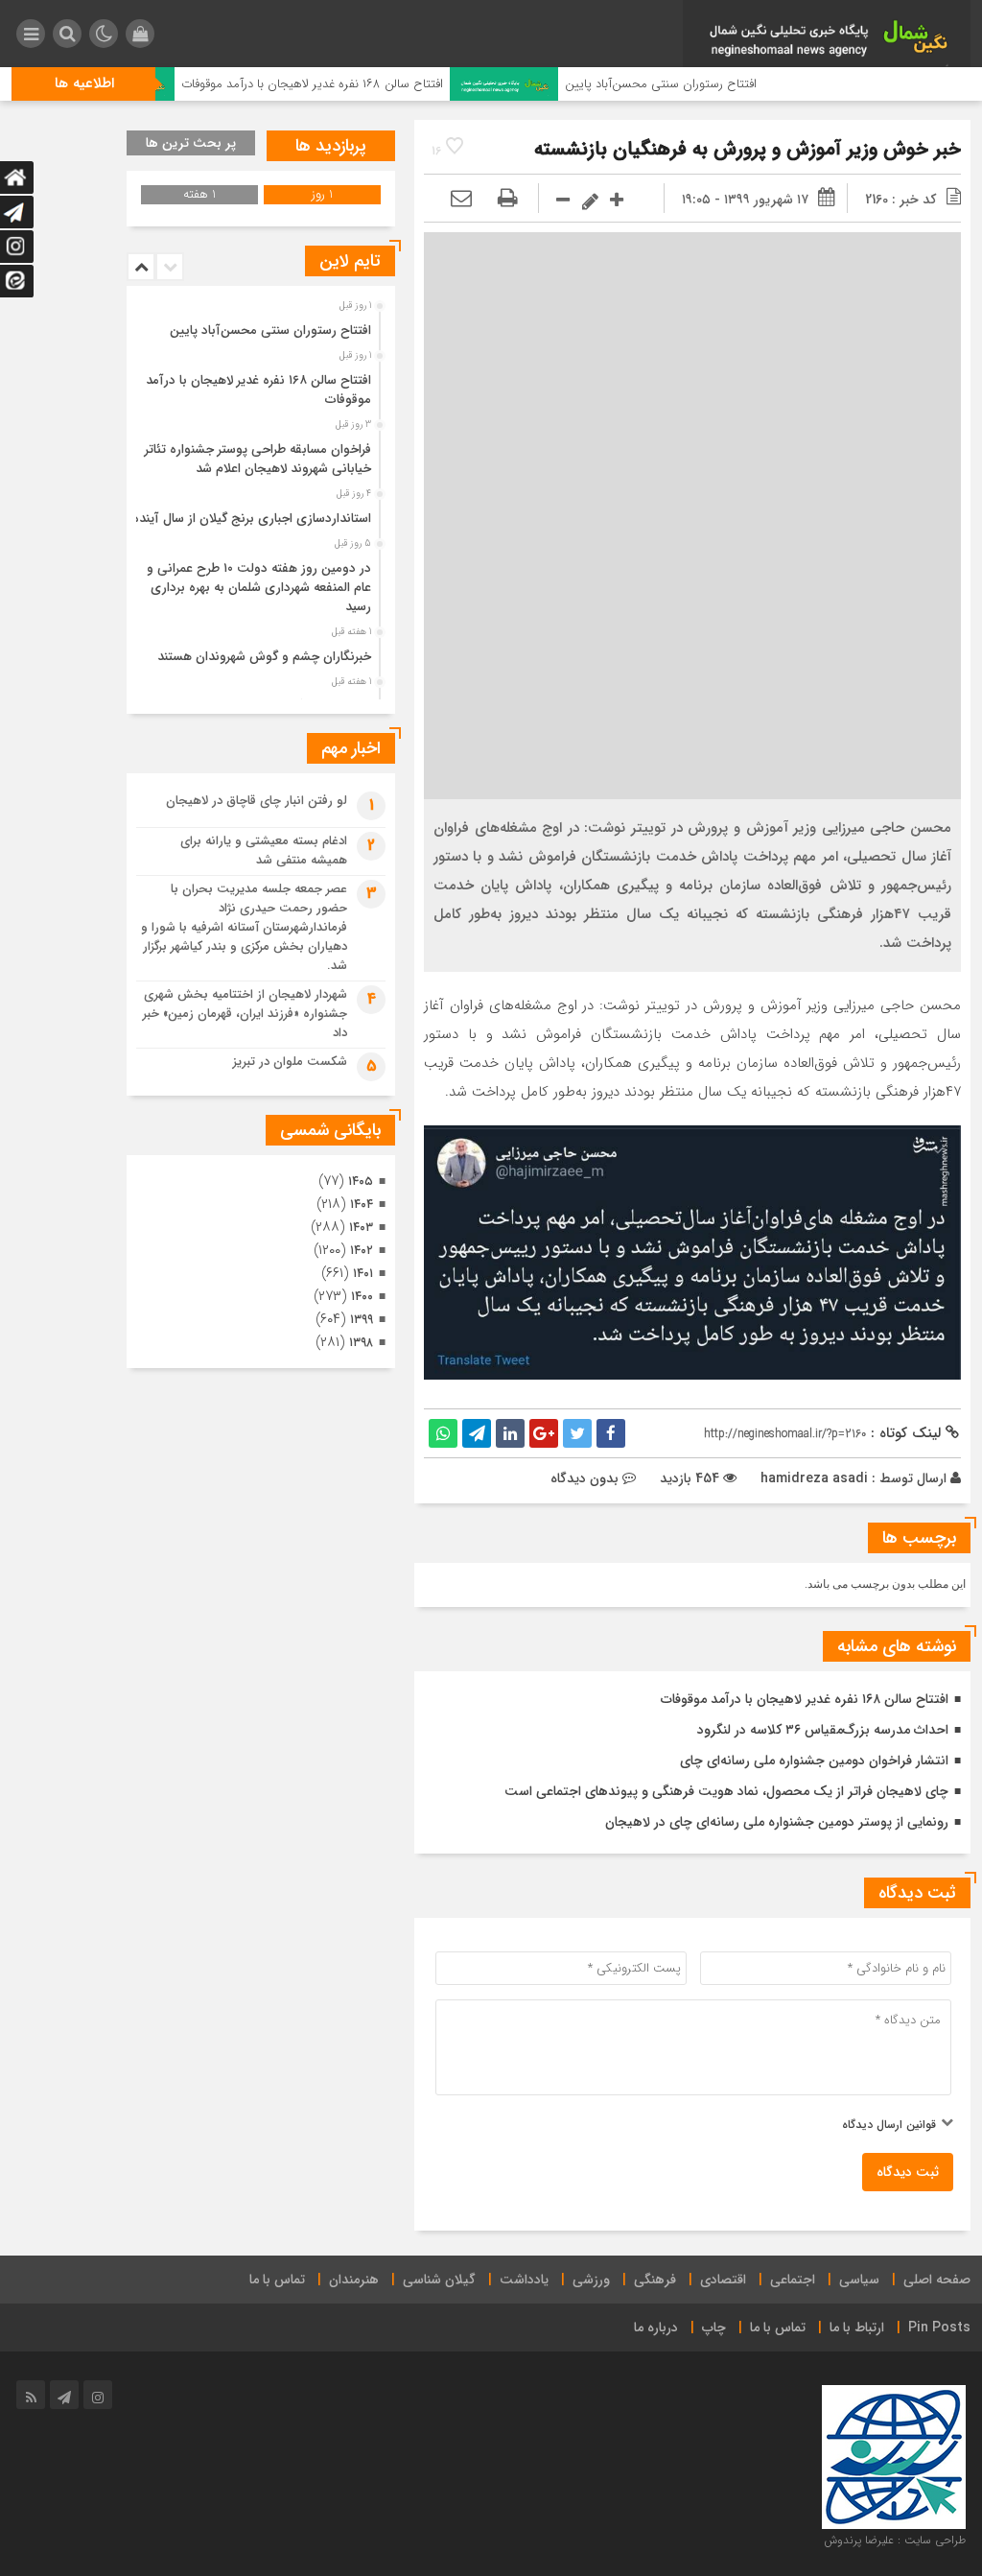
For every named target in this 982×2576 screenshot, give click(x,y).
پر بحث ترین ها (191, 143)
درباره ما (656, 2328)
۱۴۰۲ (362, 1251)
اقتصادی (723, 2280)
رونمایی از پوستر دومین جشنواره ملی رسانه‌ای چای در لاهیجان (777, 1822)
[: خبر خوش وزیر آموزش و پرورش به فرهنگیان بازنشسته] (461, 200)
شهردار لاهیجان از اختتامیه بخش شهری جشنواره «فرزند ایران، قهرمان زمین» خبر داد (245, 1014)
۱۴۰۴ (362, 1205)
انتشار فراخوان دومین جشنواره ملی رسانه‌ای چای (814, 1761)
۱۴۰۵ (361, 1182)
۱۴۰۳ (361, 1228)
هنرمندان (354, 2280)
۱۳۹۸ (361, 1343)
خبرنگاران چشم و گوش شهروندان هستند (264, 657)
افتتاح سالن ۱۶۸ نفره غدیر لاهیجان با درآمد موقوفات (362, 84)
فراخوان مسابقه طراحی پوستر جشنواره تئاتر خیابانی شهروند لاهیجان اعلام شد (258, 459)
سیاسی (859, 2280)
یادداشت (524, 2280)
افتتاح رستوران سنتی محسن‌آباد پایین (712, 84)
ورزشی (591, 2280)
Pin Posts (939, 2328)
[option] (258, 325)
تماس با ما (277, 2280)
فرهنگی (655, 2280)
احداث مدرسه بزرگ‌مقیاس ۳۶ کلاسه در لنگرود (823, 1730)
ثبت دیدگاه (908, 2172)
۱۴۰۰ (362, 1297)
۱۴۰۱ (363, 1274)
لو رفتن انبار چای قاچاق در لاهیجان (257, 801)
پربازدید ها (331, 146)
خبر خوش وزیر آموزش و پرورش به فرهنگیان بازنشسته (748, 149)
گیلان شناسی (439, 2280)
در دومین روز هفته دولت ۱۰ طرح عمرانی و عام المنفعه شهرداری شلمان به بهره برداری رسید (259, 588)
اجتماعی (793, 2280)
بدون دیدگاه (585, 1478)
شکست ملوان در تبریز (290, 1062)
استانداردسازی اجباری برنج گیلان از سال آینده (252, 519)
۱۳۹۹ (362, 1320)
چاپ (714, 2328)
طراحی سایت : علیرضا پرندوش (895, 2540)
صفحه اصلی (937, 2280)
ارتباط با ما (857, 2328)
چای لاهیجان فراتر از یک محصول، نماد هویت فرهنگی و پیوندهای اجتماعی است (726, 1791)
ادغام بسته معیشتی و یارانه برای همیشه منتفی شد (264, 851)
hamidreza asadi (814, 1478)
